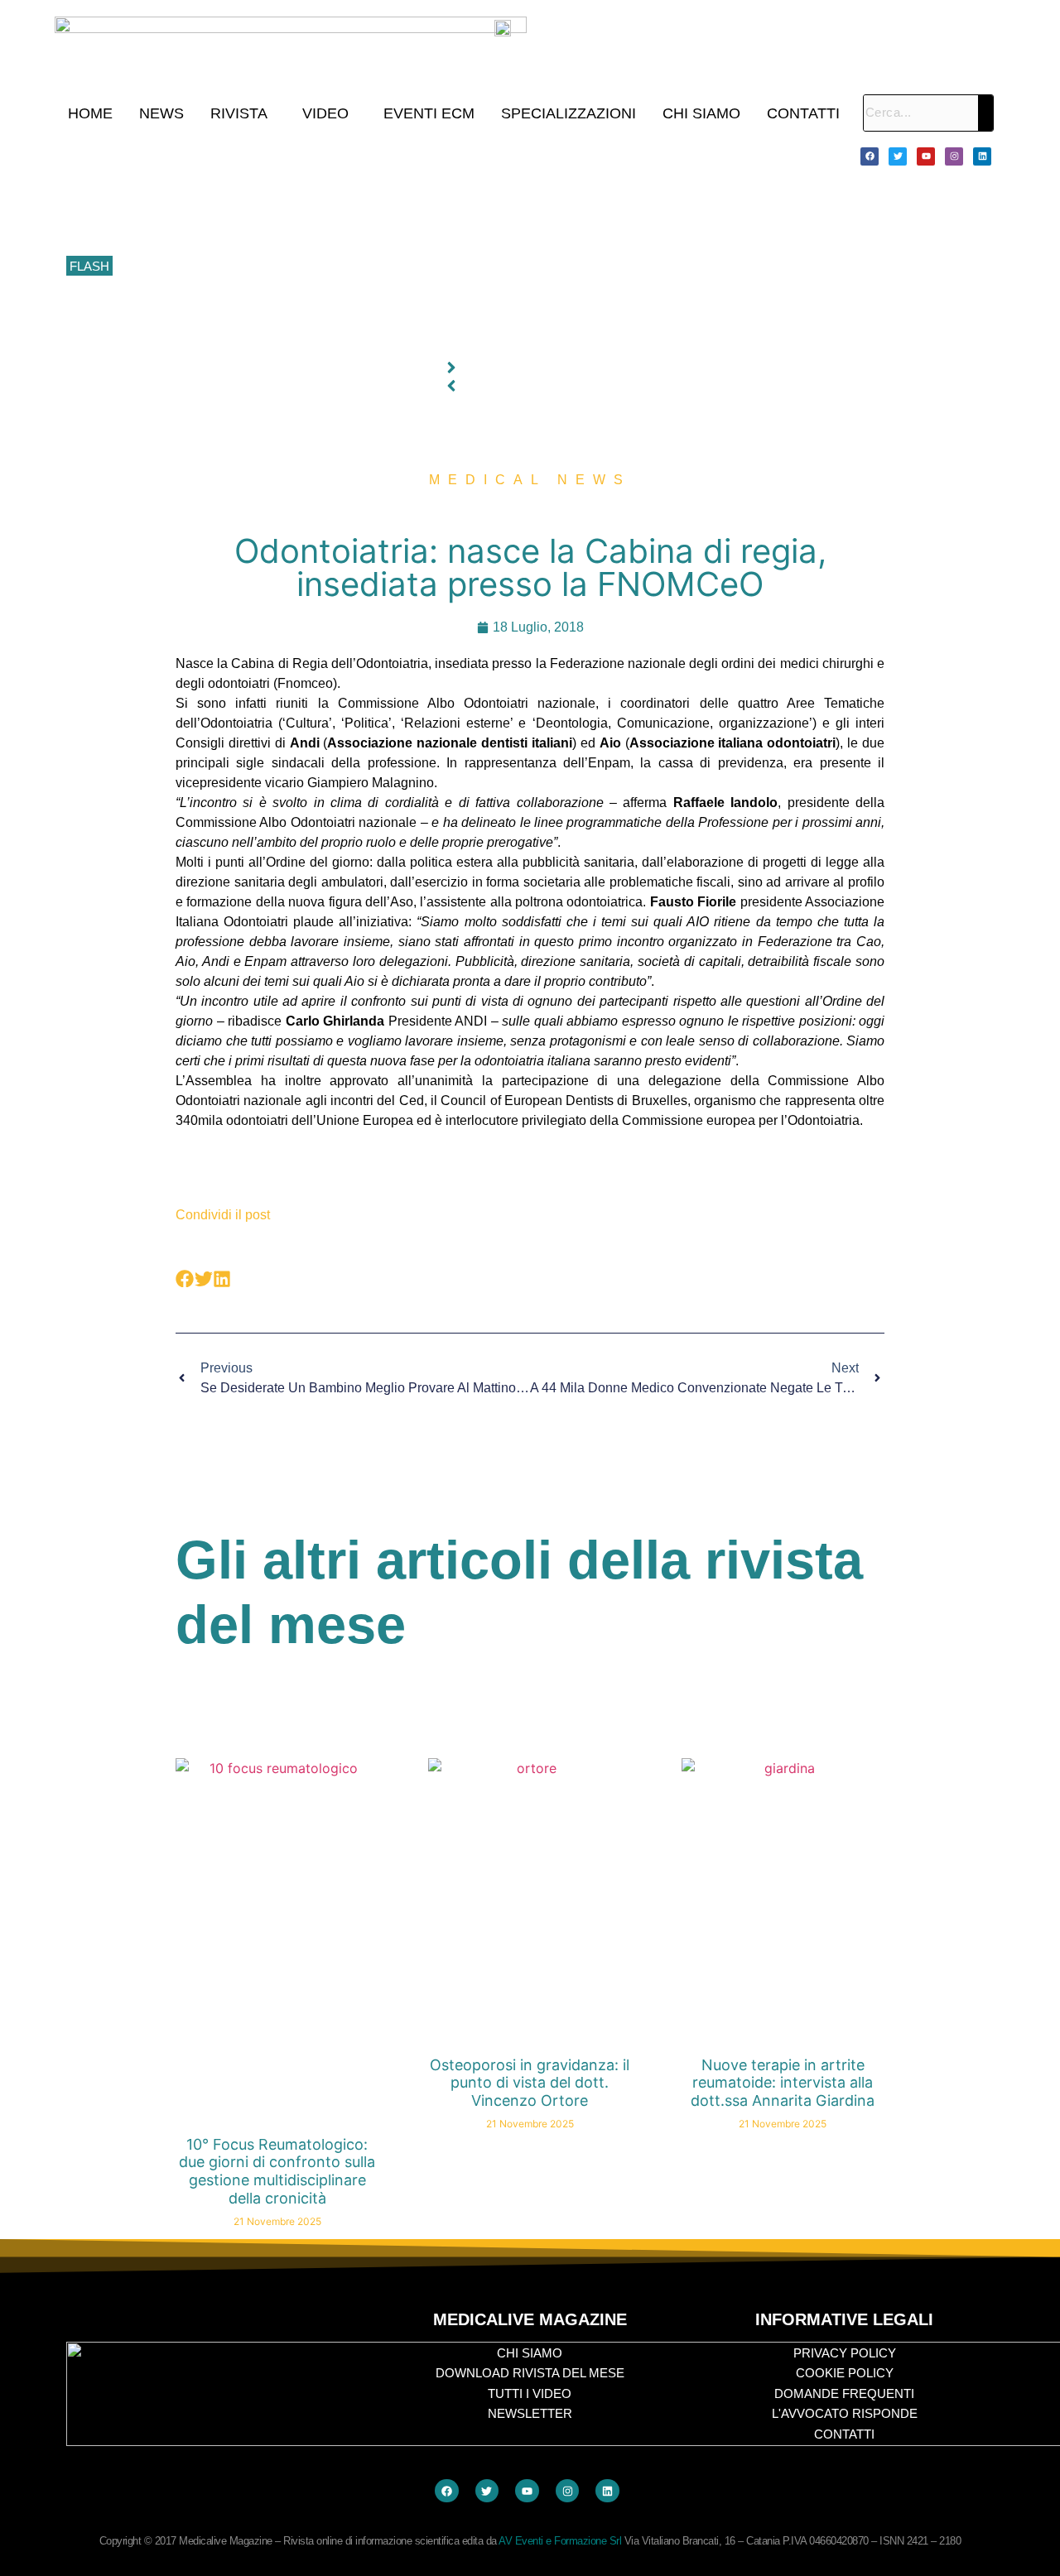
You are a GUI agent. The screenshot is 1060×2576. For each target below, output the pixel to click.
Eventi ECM (429, 113)
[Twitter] (898, 156)
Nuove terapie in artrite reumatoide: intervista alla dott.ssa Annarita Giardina (783, 2083)
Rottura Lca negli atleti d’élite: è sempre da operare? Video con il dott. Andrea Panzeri (347, 340)
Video (325, 113)
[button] (243, 113)
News (161, 113)
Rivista (239, 113)
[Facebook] (870, 156)
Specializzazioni (569, 113)
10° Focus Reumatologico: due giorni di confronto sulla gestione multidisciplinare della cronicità (371, 156)
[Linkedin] (982, 156)
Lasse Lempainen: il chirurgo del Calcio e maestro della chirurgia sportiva (315, 229)
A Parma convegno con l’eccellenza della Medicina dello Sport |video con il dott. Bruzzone (359, 304)
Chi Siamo (701, 113)
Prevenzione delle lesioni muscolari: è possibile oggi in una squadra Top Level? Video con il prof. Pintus (395, 267)
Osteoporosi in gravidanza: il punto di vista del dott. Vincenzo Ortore (530, 2083)
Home (90, 113)
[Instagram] (954, 156)
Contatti (803, 113)
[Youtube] (926, 156)
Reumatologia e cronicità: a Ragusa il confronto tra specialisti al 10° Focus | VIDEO (340, 192)
